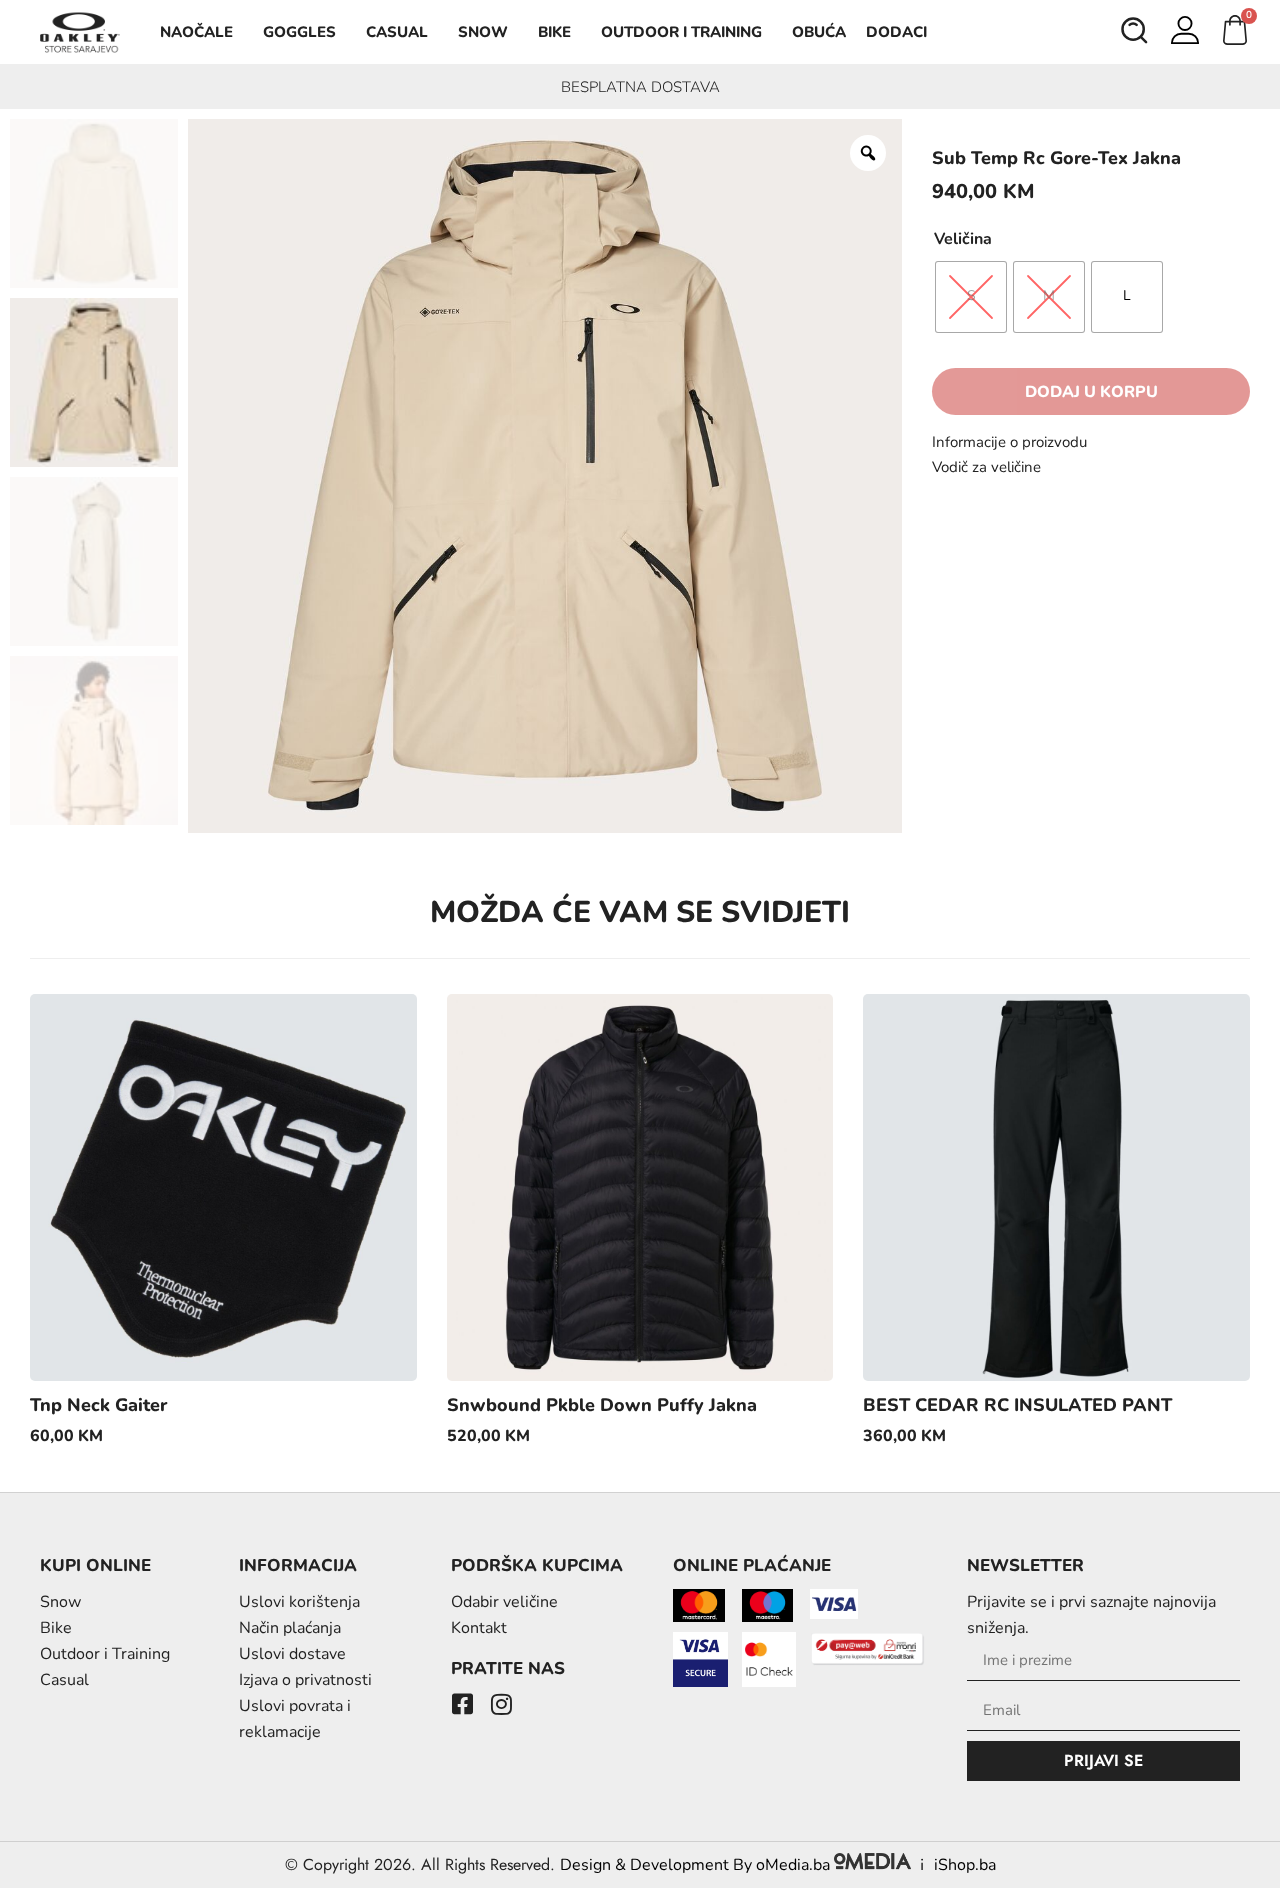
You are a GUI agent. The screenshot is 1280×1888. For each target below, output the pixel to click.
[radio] (971, 297)
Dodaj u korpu (1091, 392)
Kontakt (479, 1628)
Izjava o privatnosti (305, 1680)
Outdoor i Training (681, 32)
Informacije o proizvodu (1009, 442)
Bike (554, 32)
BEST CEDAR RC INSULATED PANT (1017, 1405)
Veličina (963, 239)
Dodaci (896, 32)
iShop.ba (965, 1865)
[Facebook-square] (463, 1704)
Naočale (196, 32)
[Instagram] (502, 1704)
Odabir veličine (504, 1602)
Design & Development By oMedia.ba (697, 1865)
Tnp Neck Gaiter (98, 1405)
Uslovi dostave (292, 1654)
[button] (1135, 33)
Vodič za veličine (986, 467)
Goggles (299, 32)
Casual (397, 32)
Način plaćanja (290, 1628)
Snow (483, 32)
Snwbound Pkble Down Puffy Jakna (602, 1405)
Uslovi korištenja (299, 1602)
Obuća (819, 32)
